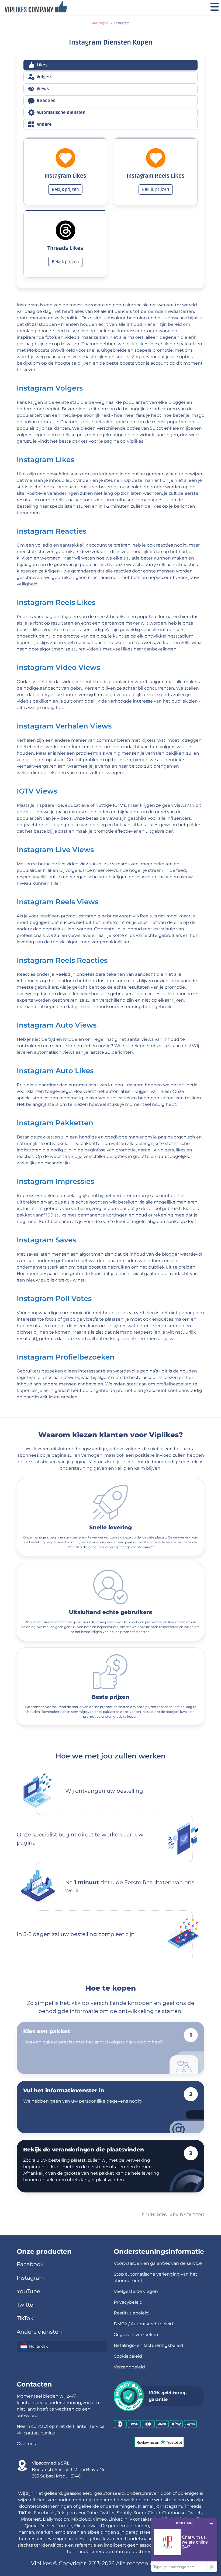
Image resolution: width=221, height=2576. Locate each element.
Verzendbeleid (129, 2367)
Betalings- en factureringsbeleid (149, 2345)
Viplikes (140, 344)
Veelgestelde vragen (136, 2291)
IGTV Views (37, 791)
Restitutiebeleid (131, 2313)
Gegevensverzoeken (136, 2335)
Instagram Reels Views (58, 902)
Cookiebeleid (128, 2356)
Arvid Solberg (187, 2215)
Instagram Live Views (55, 850)
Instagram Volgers (50, 388)
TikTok (25, 2318)
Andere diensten (39, 2332)
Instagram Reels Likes (56, 602)
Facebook (30, 2264)
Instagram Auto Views (57, 1025)
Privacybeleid (128, 2302)
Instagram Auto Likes (55, 1071)
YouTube (28, 2291)
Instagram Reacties (51, 531)
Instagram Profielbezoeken (66, 1357)
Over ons (26, 2444)
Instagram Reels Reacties (62, 960)
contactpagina (39, 2433)
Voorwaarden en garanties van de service (158, 2263)
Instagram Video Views (58, 667)
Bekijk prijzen (65, 189)
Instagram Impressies (55, 1181)
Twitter (26, 2305)
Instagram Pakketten (55, 1123)
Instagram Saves (46, 1240)
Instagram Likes (45, 460)
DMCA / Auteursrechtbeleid (143, 2324)
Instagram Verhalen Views (64, 726)
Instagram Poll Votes (54, 1298)
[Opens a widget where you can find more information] (184, 2545)
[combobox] (62, 2347)
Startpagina (100, 23)
